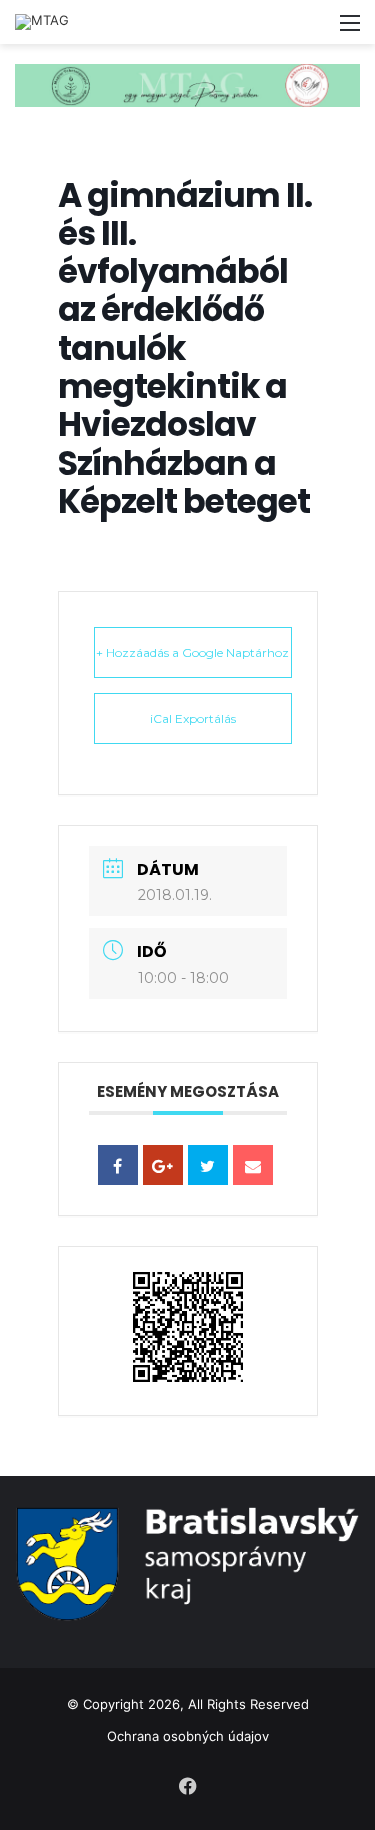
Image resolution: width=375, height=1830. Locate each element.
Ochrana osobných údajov (188, 1736)
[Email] (253, 1165)
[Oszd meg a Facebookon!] (118, 1165)
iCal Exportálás (193, 718)
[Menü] (350, 29)
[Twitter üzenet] (208, 1165)
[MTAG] (42, 22)
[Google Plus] (163, 1165)
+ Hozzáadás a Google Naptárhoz (192, 652)
